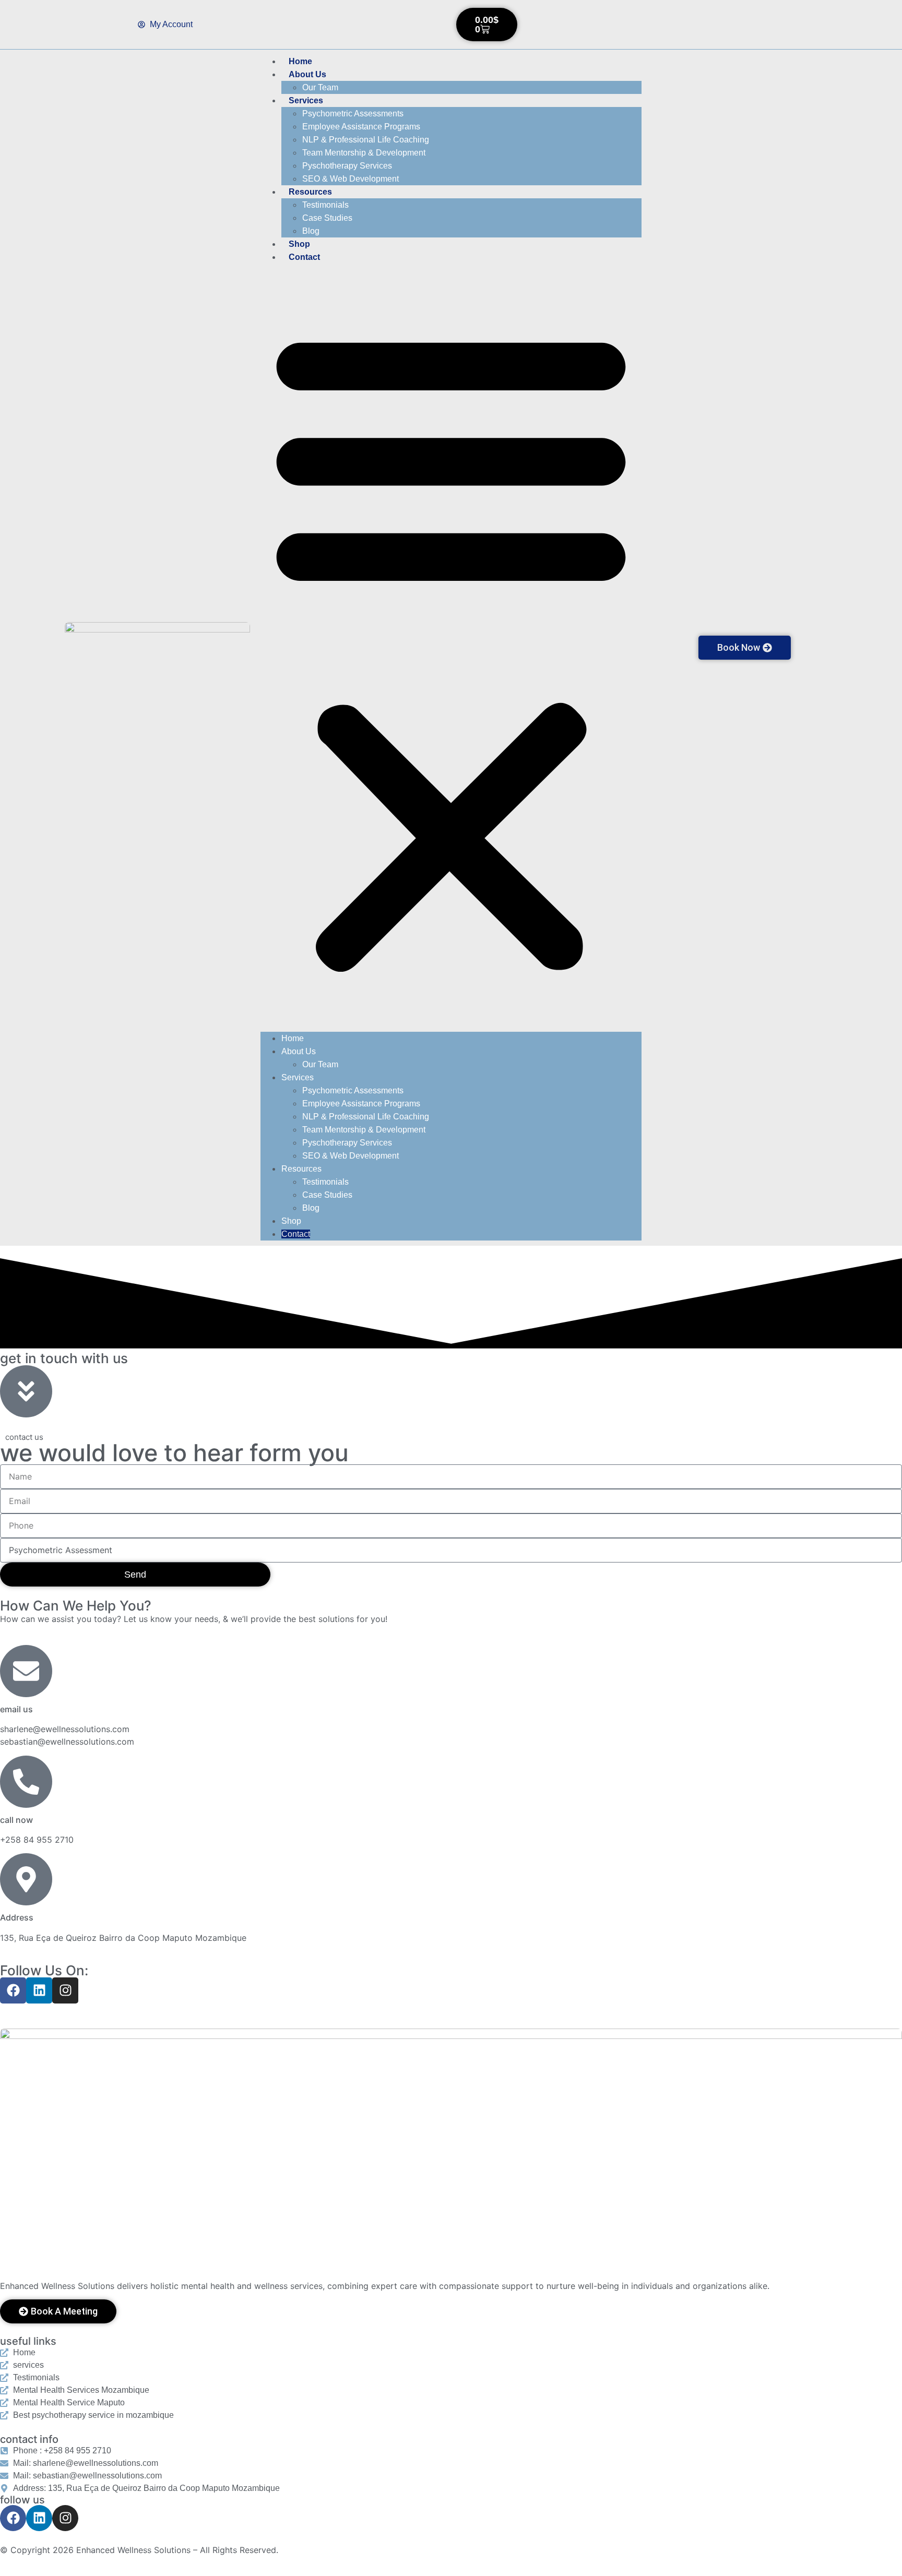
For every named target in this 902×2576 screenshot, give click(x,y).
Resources (310, 192)
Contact (304, 257)
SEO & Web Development (351, 179)
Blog (311, 231)
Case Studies (327, 218)
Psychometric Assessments (353, 114)
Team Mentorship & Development (364, 153)
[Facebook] (13, 1990)
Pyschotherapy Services (347, 166)
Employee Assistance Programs (361, 127)
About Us (307, 74)
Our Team (320, 87)
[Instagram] (65, 1990)
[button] (451, 648)
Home (300, 61)
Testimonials (325, 205)
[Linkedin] (39, 1990)
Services (306, 100)
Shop (299, 244)
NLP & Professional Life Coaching (366, 140)
